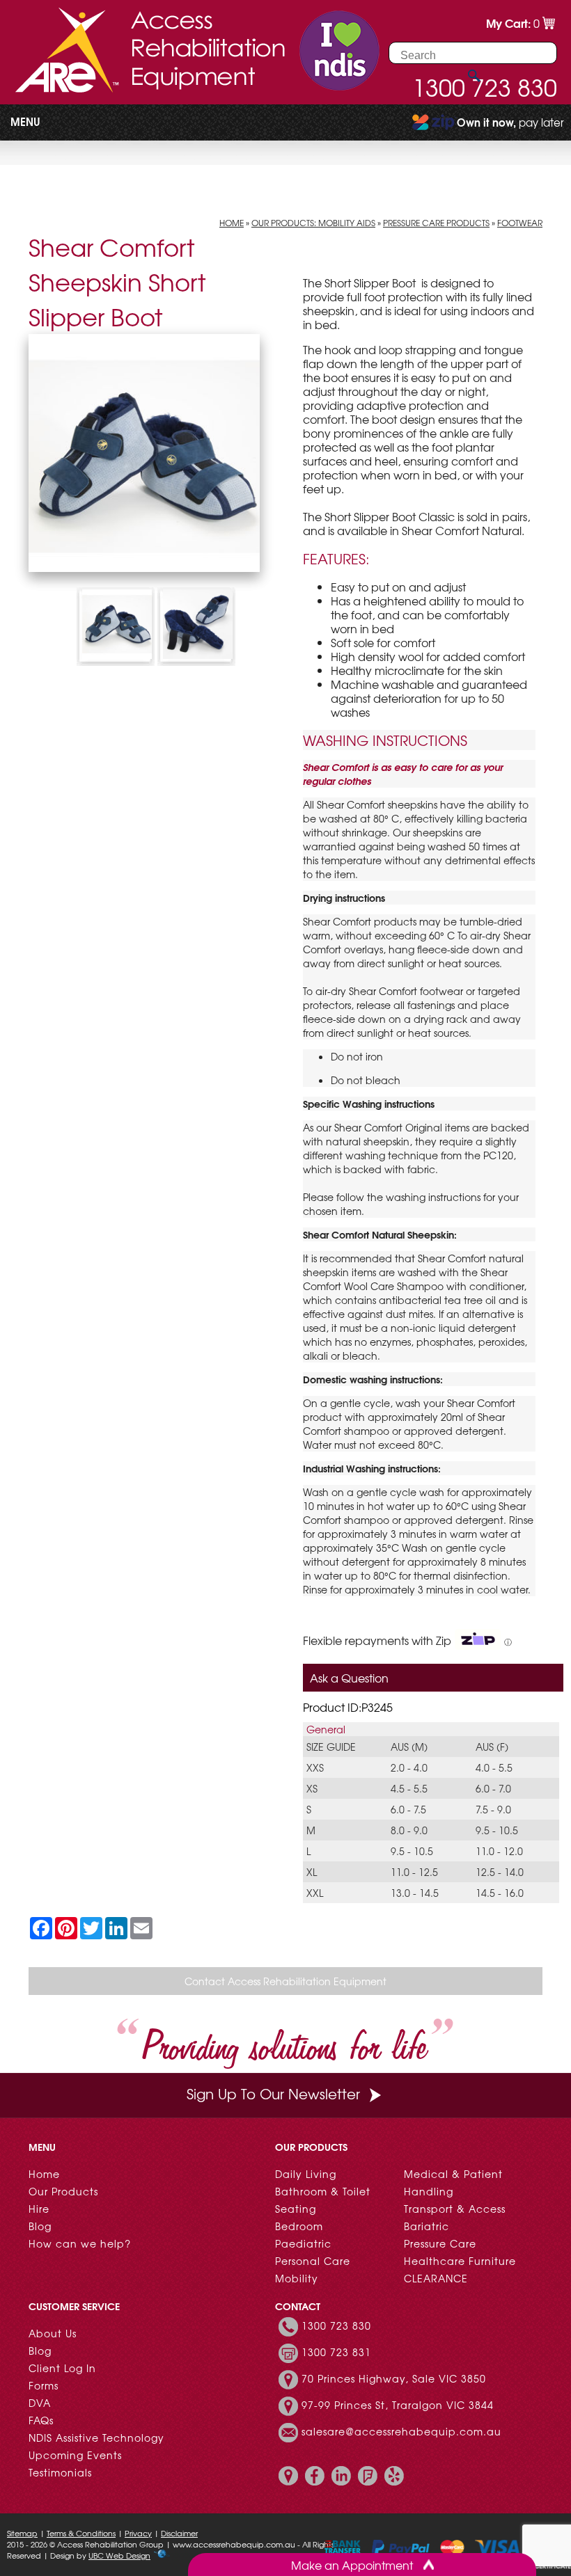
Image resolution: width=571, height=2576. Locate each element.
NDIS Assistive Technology (96, 2438)
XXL (315, 1893)
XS (312, 1788)
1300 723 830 (336, 2325)
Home (232, 223)
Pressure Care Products (436, 223)
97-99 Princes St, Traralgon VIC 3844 (398, 2405)
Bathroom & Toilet (323, 2191)
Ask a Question (349, 1678)
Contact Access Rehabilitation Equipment (285, 1981)
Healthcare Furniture (460, 2261)
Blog (40, 2226)
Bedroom (299, 2226)
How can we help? (80, 2243)
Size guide (331, 1747)
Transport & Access (455, 2209)
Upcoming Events (75, 2455)
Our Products (63, 2191)
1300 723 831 (336, 2352)
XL (312, 1872)
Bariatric (427, 2226)
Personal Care (313, 2261)
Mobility (297, 2278)
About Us (53, 2333)
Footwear (520, 223)
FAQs (41, 2420)
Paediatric (303, 2243)
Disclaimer (179, 2533)
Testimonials (60, 2472)
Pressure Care (440, 2243)
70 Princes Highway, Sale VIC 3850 (394, 2378)
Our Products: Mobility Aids (313, 223)
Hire (39, 2209)
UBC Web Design (119, 2555)
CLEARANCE (436, 2278)
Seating (296, 2209)
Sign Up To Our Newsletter (273, 2093)
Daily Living (306, 2174)
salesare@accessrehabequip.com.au (401, 2431)
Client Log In (62, 2368)
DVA (40, 2403)
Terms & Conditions (81, 2533)
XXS (315, 1767)
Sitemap (22, 2533)
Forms (44, 2385)
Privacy (138, 2533)
